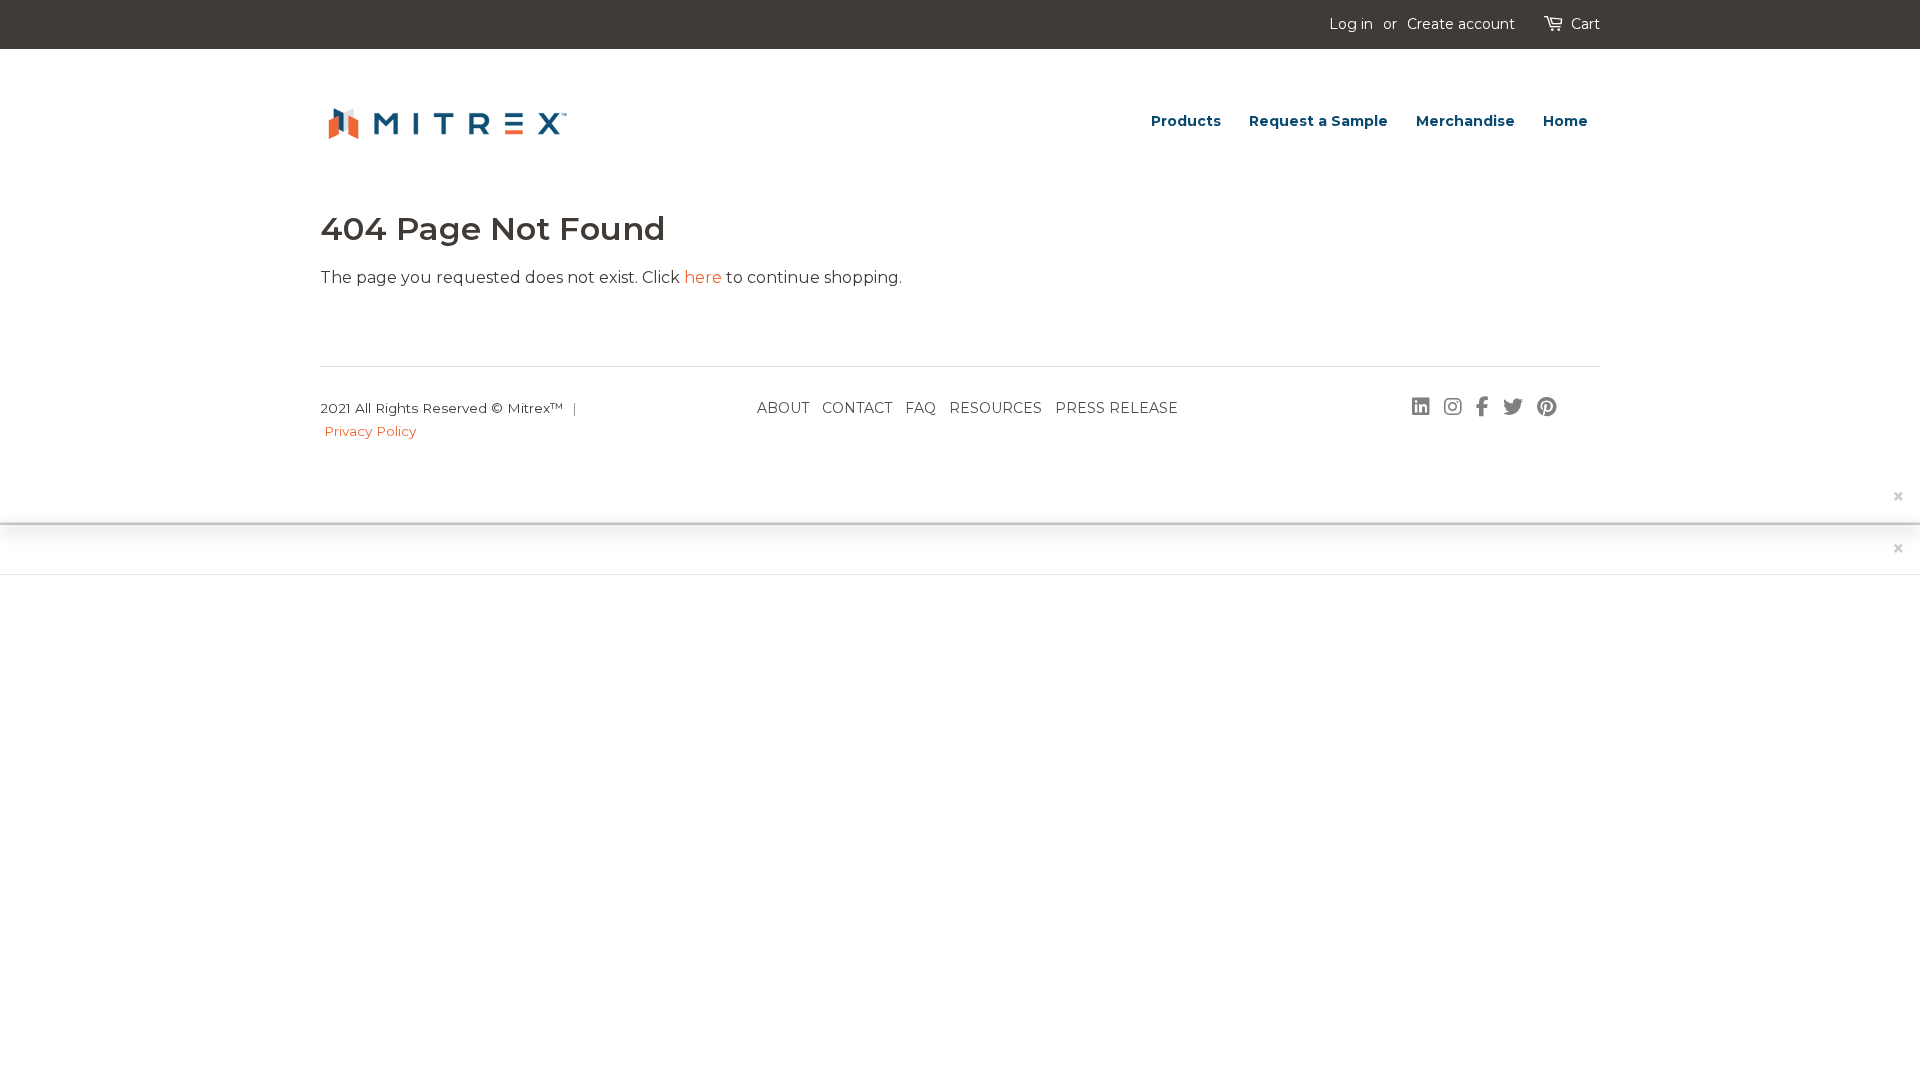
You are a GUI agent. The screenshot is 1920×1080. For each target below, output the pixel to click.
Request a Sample (1318, 121)
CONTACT (857, 408)
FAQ (920, 408)
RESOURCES (995, 408)
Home (1565, 121)
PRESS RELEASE (1116, 408)
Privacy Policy (370, 431)
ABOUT (783, 408)
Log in (1351, 24)
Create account (1461, 24)
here (703, 277)
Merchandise (1465, 121)
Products (1186, 121)
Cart (1585, 24)
